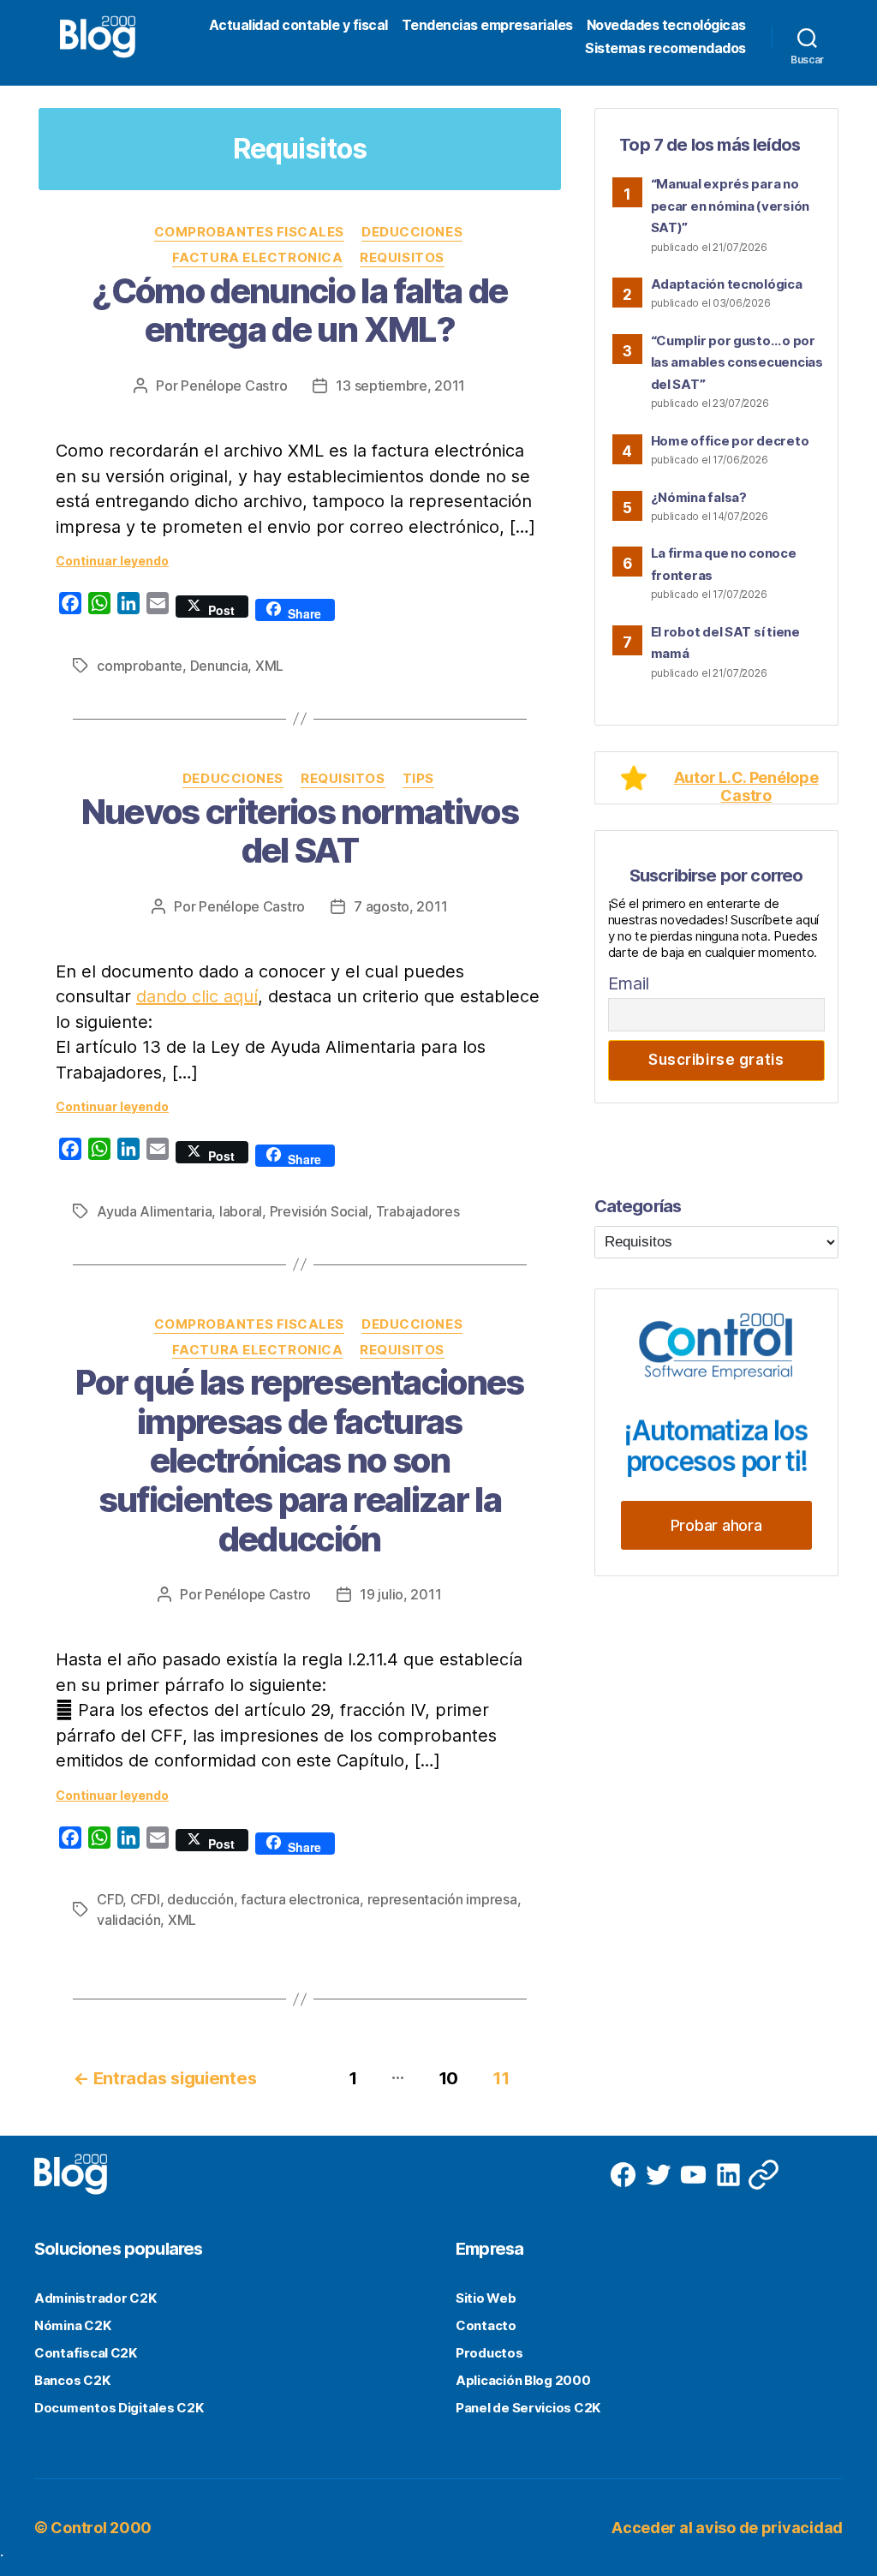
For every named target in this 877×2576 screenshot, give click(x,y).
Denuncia (219, 666)
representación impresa (442, 1899)
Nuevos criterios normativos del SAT (300, 831)
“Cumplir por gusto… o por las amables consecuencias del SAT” (737, 362)
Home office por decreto (730, 441)
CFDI (145, 1899)
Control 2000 (101, 2528)
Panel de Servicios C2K (528, 2408)
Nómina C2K (72, 2325)
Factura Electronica (257, 258)
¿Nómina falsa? (699, 497)
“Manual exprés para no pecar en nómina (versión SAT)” (731, 206)
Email (629, 983)
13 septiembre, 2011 (400, 386)
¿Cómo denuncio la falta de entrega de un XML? (299, 311)
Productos (489, 2353)
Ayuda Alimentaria (154, 1211)
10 (448, 2078)
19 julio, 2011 (400, 1594)
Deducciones (412, 232)
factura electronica (300, 1899)
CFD (110, 1899)
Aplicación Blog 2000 (523, 2380)
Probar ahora (716, 1525)
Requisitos (402, 258)
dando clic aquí (197, 996)
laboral (241, 1211)
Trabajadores (418, 1211)
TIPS (418, 779)
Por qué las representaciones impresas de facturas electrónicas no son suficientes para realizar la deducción (299, 1460)
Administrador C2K (95, 2298)
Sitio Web (486, 2298)
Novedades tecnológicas (666, 25)
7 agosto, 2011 (400, 906)
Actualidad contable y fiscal (298, 25)
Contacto (486, 2325)
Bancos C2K (72, 2380)
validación (128, 1920)
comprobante (140, 666)
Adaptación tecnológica (727, 284)
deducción (200, 1899)
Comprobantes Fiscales (250, 232)
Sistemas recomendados (665, 48)
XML (269, 666)
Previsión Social (319, 1211)
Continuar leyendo (112, 561)
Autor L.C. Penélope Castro (746, 786)
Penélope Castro (234, 386)
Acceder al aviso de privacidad (727, 2528)
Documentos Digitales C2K (119, 2408)
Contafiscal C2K (86, 2353)
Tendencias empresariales (487, 25)
